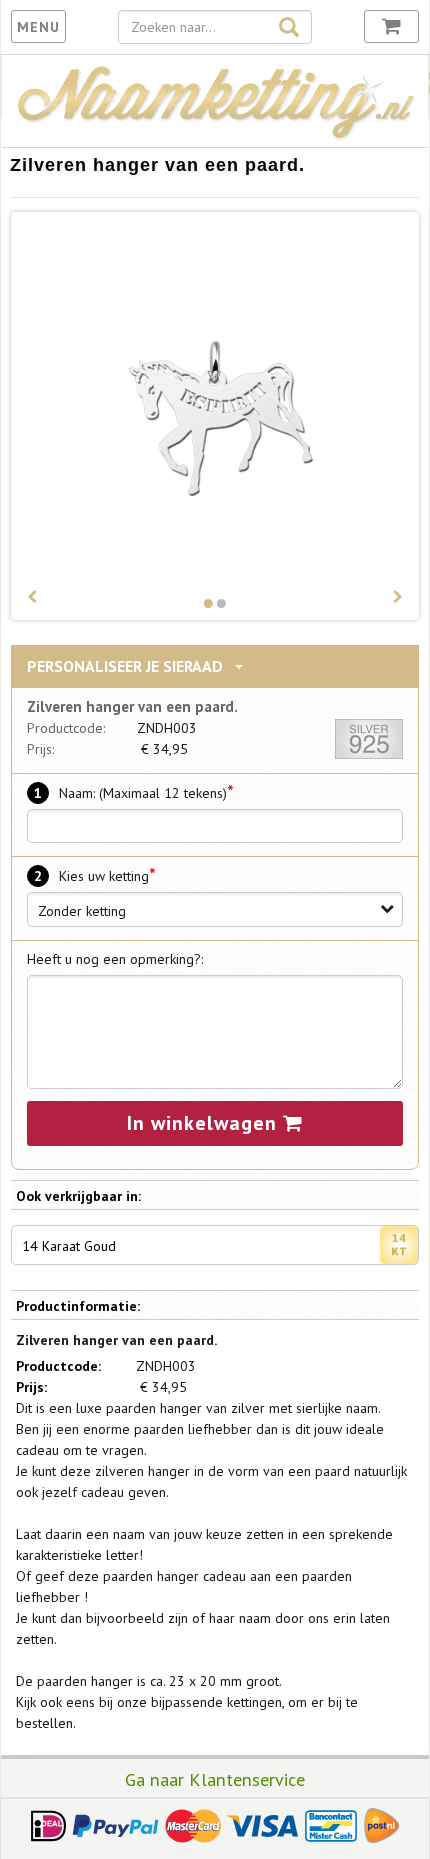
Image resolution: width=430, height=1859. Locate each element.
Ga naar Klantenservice (215, 1779)
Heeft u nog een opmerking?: (115, 959)
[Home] (215, 136)
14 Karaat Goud (69, 1246)
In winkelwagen (205, 1123)
